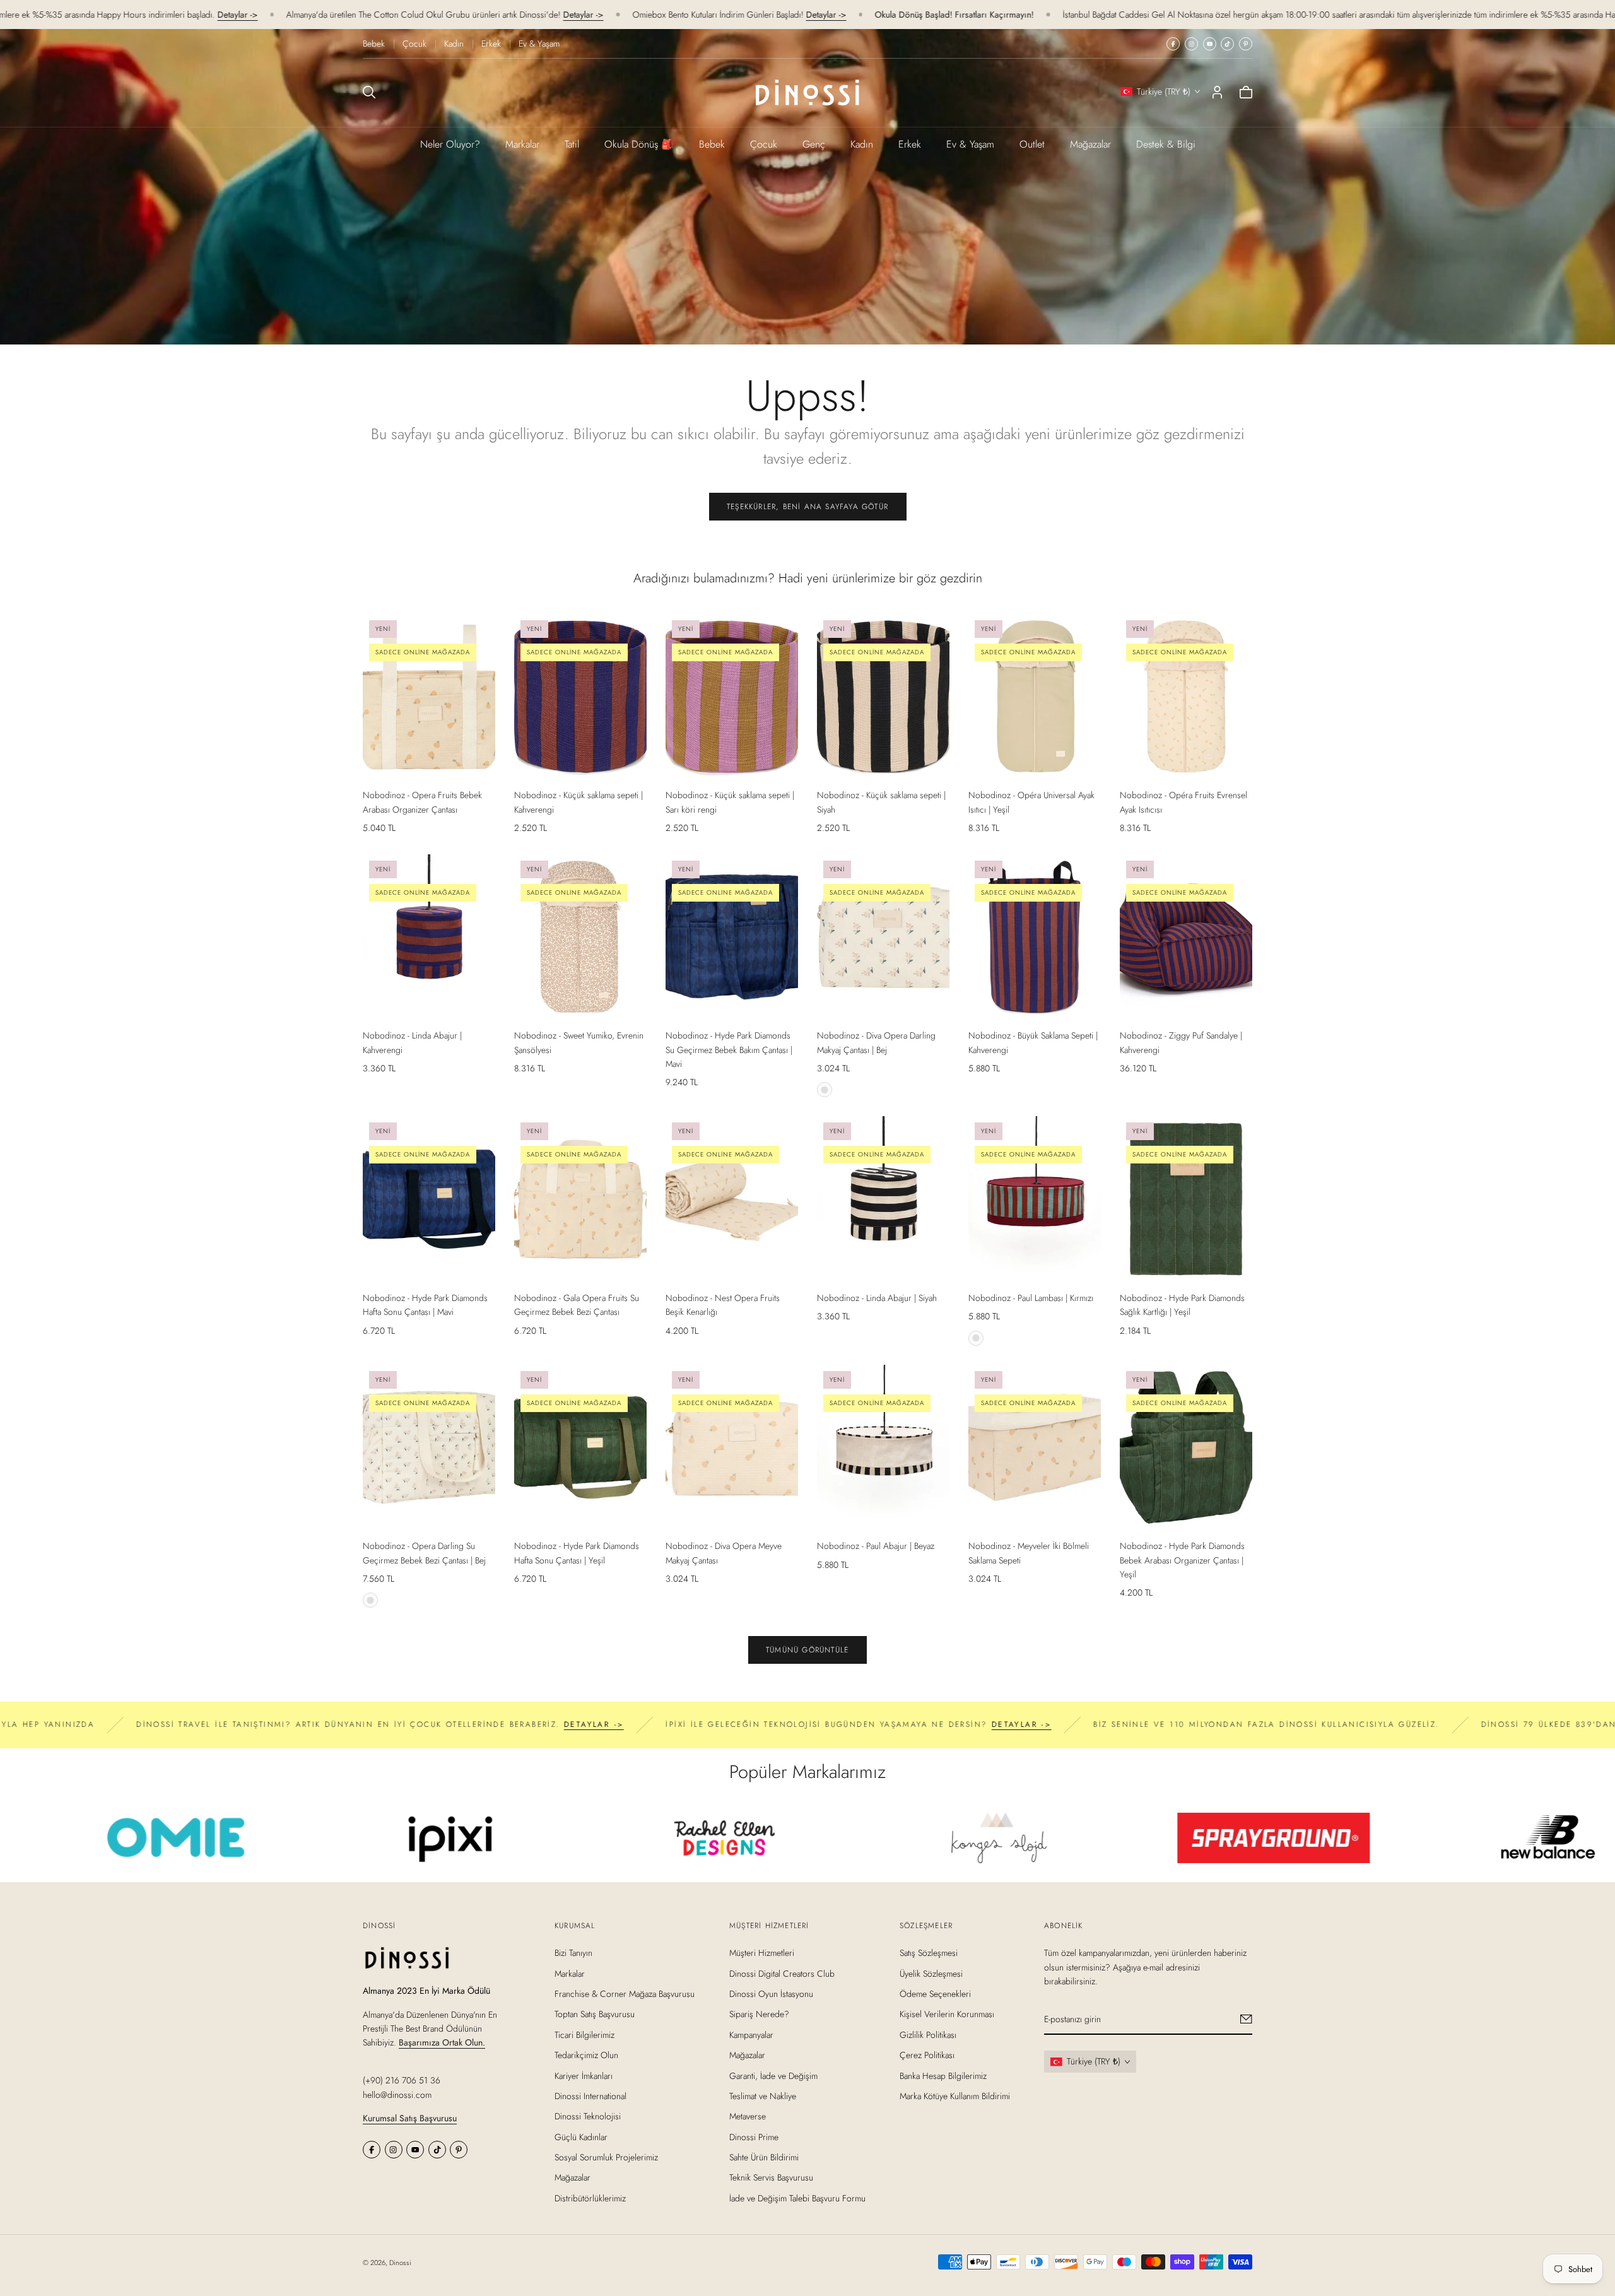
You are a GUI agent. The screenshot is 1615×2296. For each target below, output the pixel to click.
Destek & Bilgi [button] (1166, 144)
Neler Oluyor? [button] (450, 144)
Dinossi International (590, 2096)
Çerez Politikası (927, 2055)
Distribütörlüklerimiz (590, 2198)
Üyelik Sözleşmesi (931, 1974)
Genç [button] (814, 144)
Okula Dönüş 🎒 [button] (639, 144)
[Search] (369, 92)
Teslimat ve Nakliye (763, 2096)
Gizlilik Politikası (928, 2035)
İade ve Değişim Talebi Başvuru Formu (797, 2198)
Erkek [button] (910, 144)
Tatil (572, 144)
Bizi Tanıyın (573, 1953)
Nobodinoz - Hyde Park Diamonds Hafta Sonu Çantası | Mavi (425, 1305)
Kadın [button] (862, 144)
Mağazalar (1090, 144)
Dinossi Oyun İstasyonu (771, 1994)
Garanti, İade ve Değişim (773, 2076)
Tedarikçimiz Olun (586, 2055)
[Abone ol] (1246, 2019)
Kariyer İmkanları (584, 2076)
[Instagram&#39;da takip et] (1191, 44)
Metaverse (748, 2116)
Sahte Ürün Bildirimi (764, 2157)
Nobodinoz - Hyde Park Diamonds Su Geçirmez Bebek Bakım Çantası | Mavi (729, 1050)
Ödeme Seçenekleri (935, 1994)
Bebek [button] (712, 144)
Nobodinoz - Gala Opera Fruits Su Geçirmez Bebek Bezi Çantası (577, 1305)
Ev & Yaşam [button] (970, 144)
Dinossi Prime (754, 2137)
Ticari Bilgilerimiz (584, 2035)
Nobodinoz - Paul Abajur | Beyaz (876, 1546)
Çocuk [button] (764, 144)
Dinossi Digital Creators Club (782, 1974)
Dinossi (400, 2263)
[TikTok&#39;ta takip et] (1227, 44)
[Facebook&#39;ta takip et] (1173, 44)
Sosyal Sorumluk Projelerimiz (606, 2157)
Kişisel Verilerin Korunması (947, 2014)
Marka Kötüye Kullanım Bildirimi (955, 2096)
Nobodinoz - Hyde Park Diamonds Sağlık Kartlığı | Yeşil (1182, 1305)
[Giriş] (1217, 92)
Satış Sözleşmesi (929, 1953)
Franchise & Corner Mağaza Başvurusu (625, 1994)
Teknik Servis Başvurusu (771, 2178)
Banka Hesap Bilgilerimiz (943, 2076)
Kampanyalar (751, 2035)
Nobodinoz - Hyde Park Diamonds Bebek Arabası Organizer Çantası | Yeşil (1182, 1560)
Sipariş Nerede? (759, 2014)
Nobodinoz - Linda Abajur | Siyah (877, 1298)
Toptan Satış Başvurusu (595, 2014)
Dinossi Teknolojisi (588, 2116)
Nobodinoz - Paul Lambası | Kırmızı (1031, 1298)
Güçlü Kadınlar (581, 2137)
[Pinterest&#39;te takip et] (1246, 44)
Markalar (522, 144)
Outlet (1032, 144)
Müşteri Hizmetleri (762, 1953)
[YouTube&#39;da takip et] (1210, 44)
